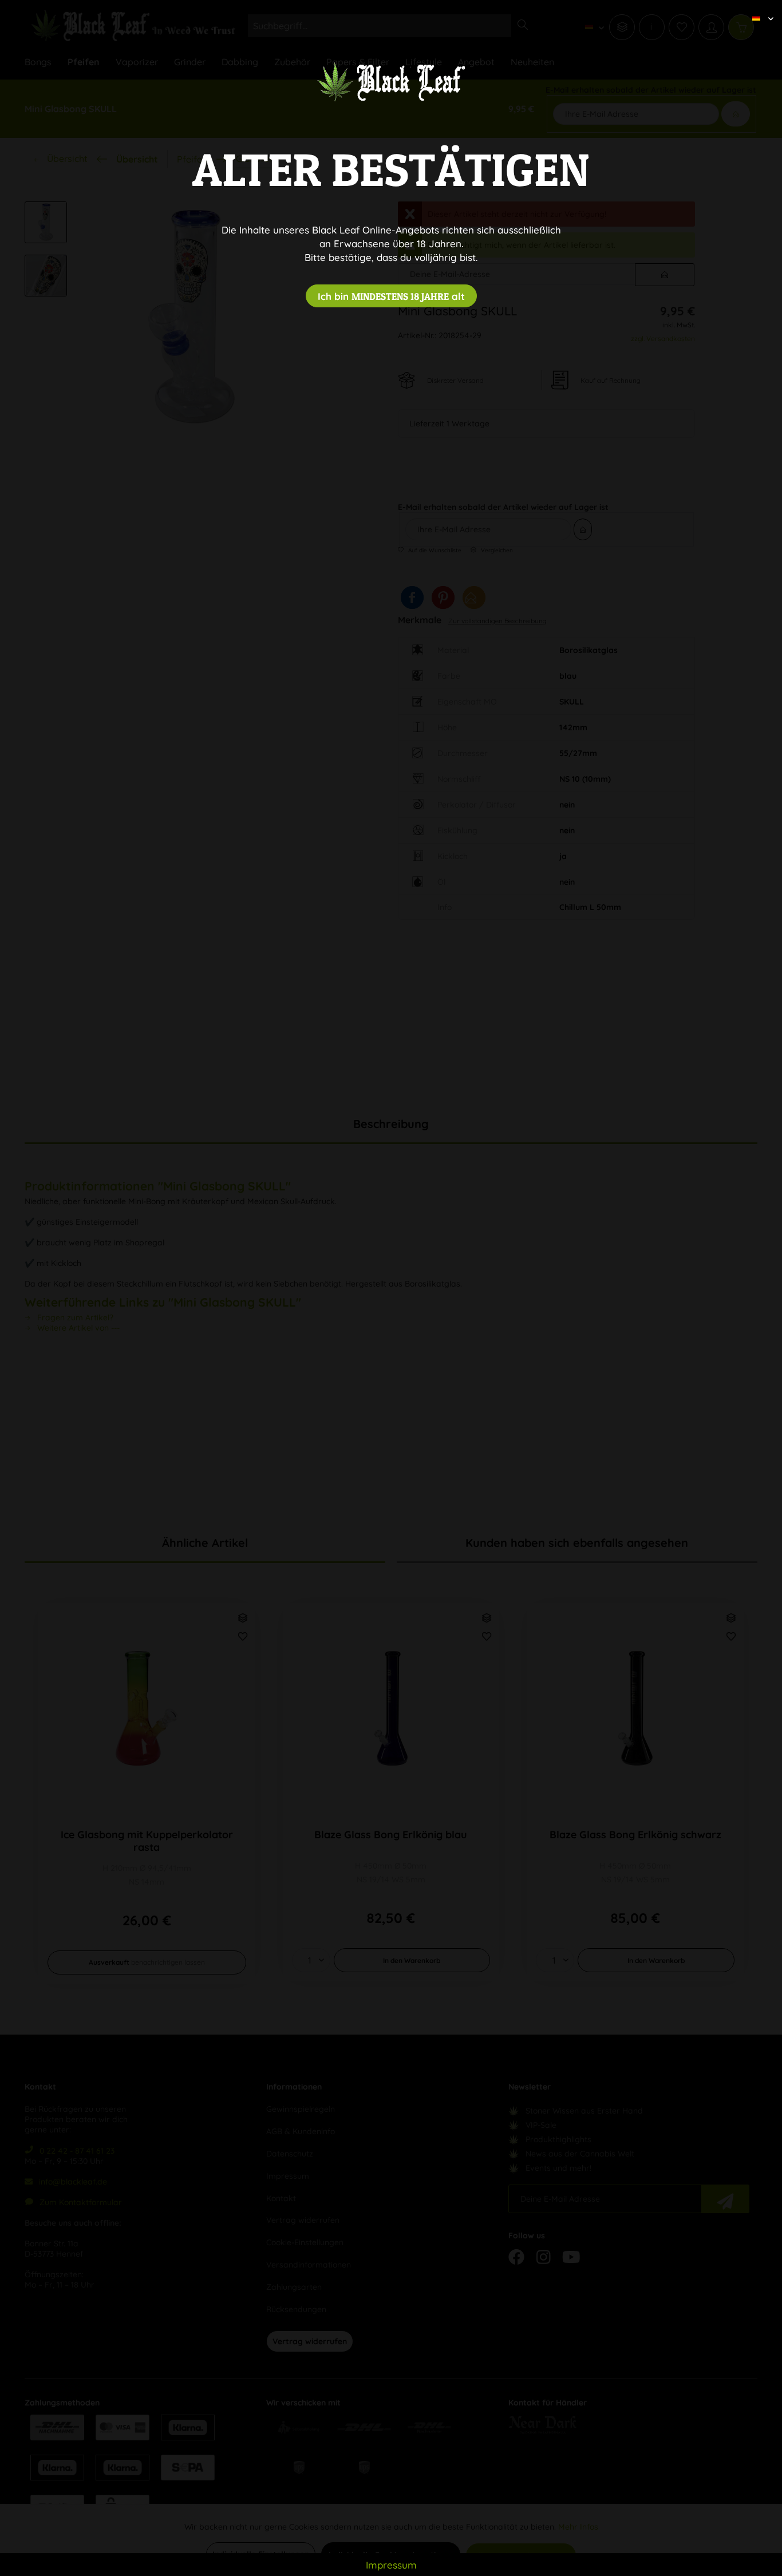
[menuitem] (759, 9)
